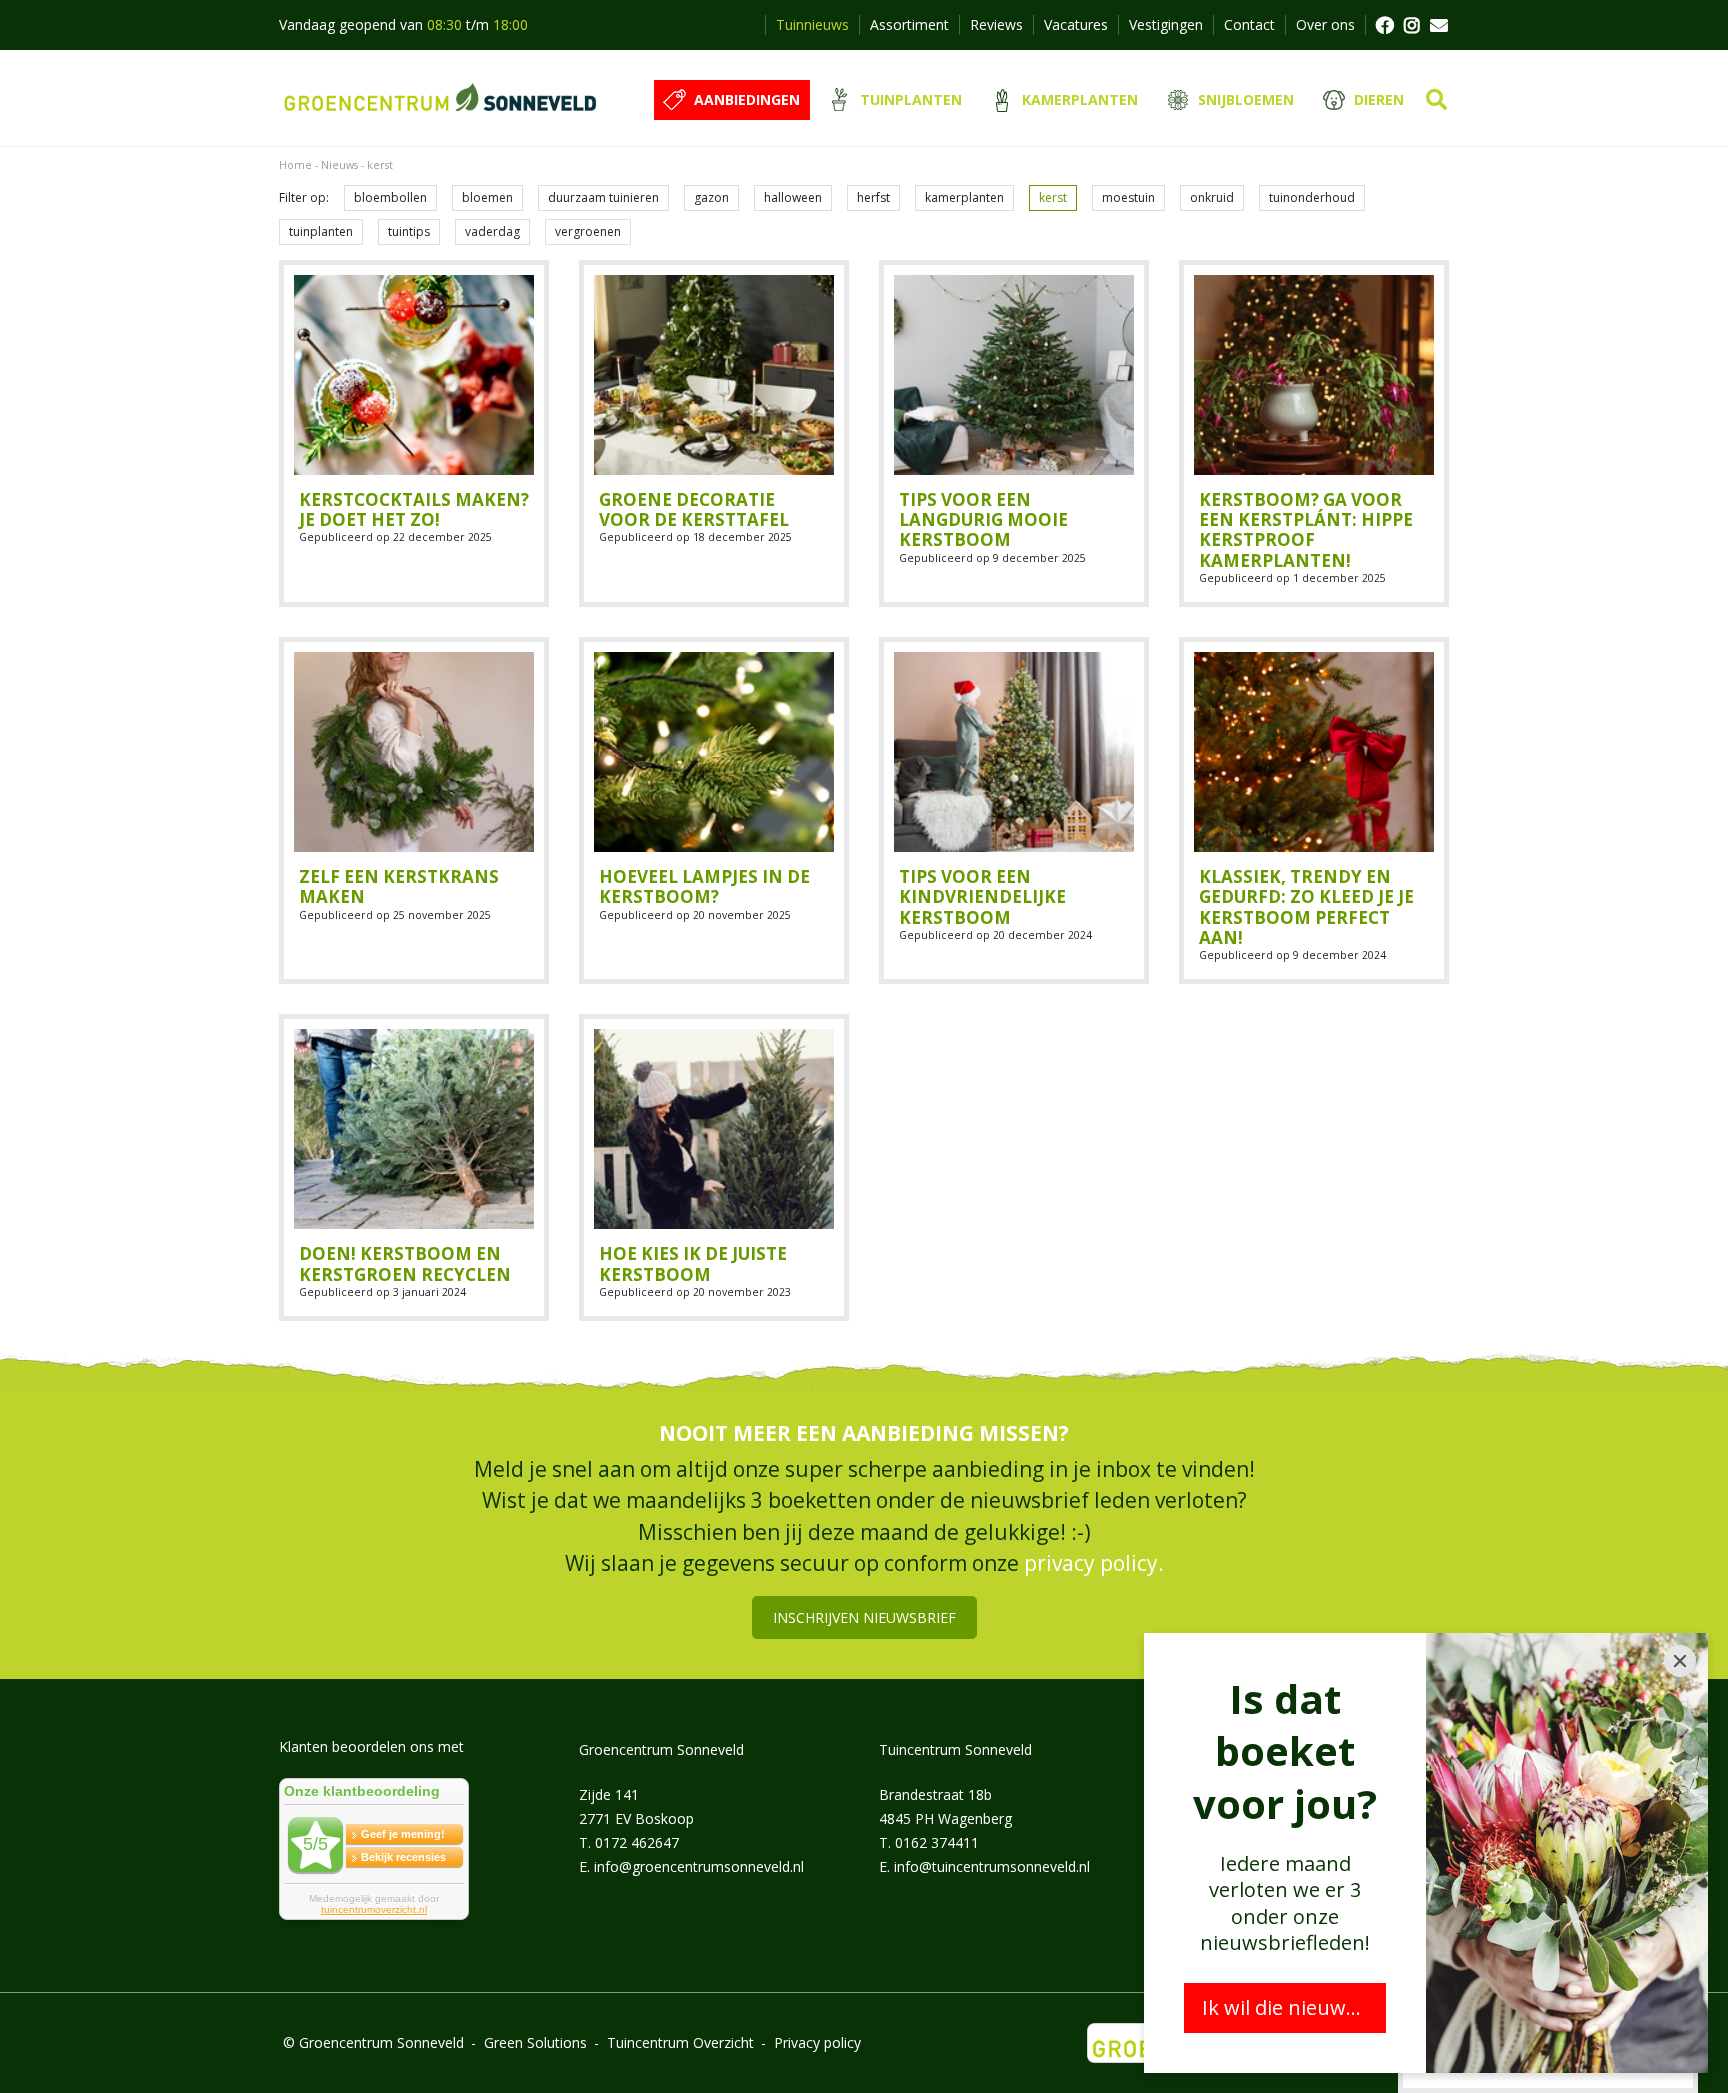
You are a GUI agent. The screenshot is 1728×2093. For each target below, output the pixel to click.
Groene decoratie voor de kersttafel (694, 509)
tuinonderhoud (1312, 197)
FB (1384, 25)
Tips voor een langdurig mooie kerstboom (983, 520)
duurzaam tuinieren (603, 197)
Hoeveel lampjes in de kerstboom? (704, 886)
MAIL (1439, 25)
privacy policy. (1094, 1563)
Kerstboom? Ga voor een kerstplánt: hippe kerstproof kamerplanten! (1306, 530)
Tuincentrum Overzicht (680, 2042)
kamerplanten (964, 197)
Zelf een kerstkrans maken (399, 886)
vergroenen (588, 231)
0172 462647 (637, 1842)
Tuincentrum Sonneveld (955, 1749)
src (1436, 100)
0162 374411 (937, 1842)
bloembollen (390, 197)
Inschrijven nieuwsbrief (864, 1617)
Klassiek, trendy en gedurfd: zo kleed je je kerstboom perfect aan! (1306, 907)
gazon (711, 197)
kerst (1053, 197)
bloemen (487, 197)
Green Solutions (535, 2042)
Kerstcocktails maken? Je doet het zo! (414, 509)
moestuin (1128, 197)
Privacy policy (817, 2042)
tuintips (409, 231)
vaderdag (492, 231)
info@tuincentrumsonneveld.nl (992, 1866)
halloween (793, 197)
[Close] (1680, 1661)
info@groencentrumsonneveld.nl (699, 1866)
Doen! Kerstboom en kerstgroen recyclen (405, 1263)
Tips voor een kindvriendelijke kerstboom (982, 897)
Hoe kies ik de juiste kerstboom (693, 1263)
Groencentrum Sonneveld (661, 1749)
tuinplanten (321, 231)
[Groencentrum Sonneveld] (441, 98)
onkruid (1212, 197)
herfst (873, 197)
